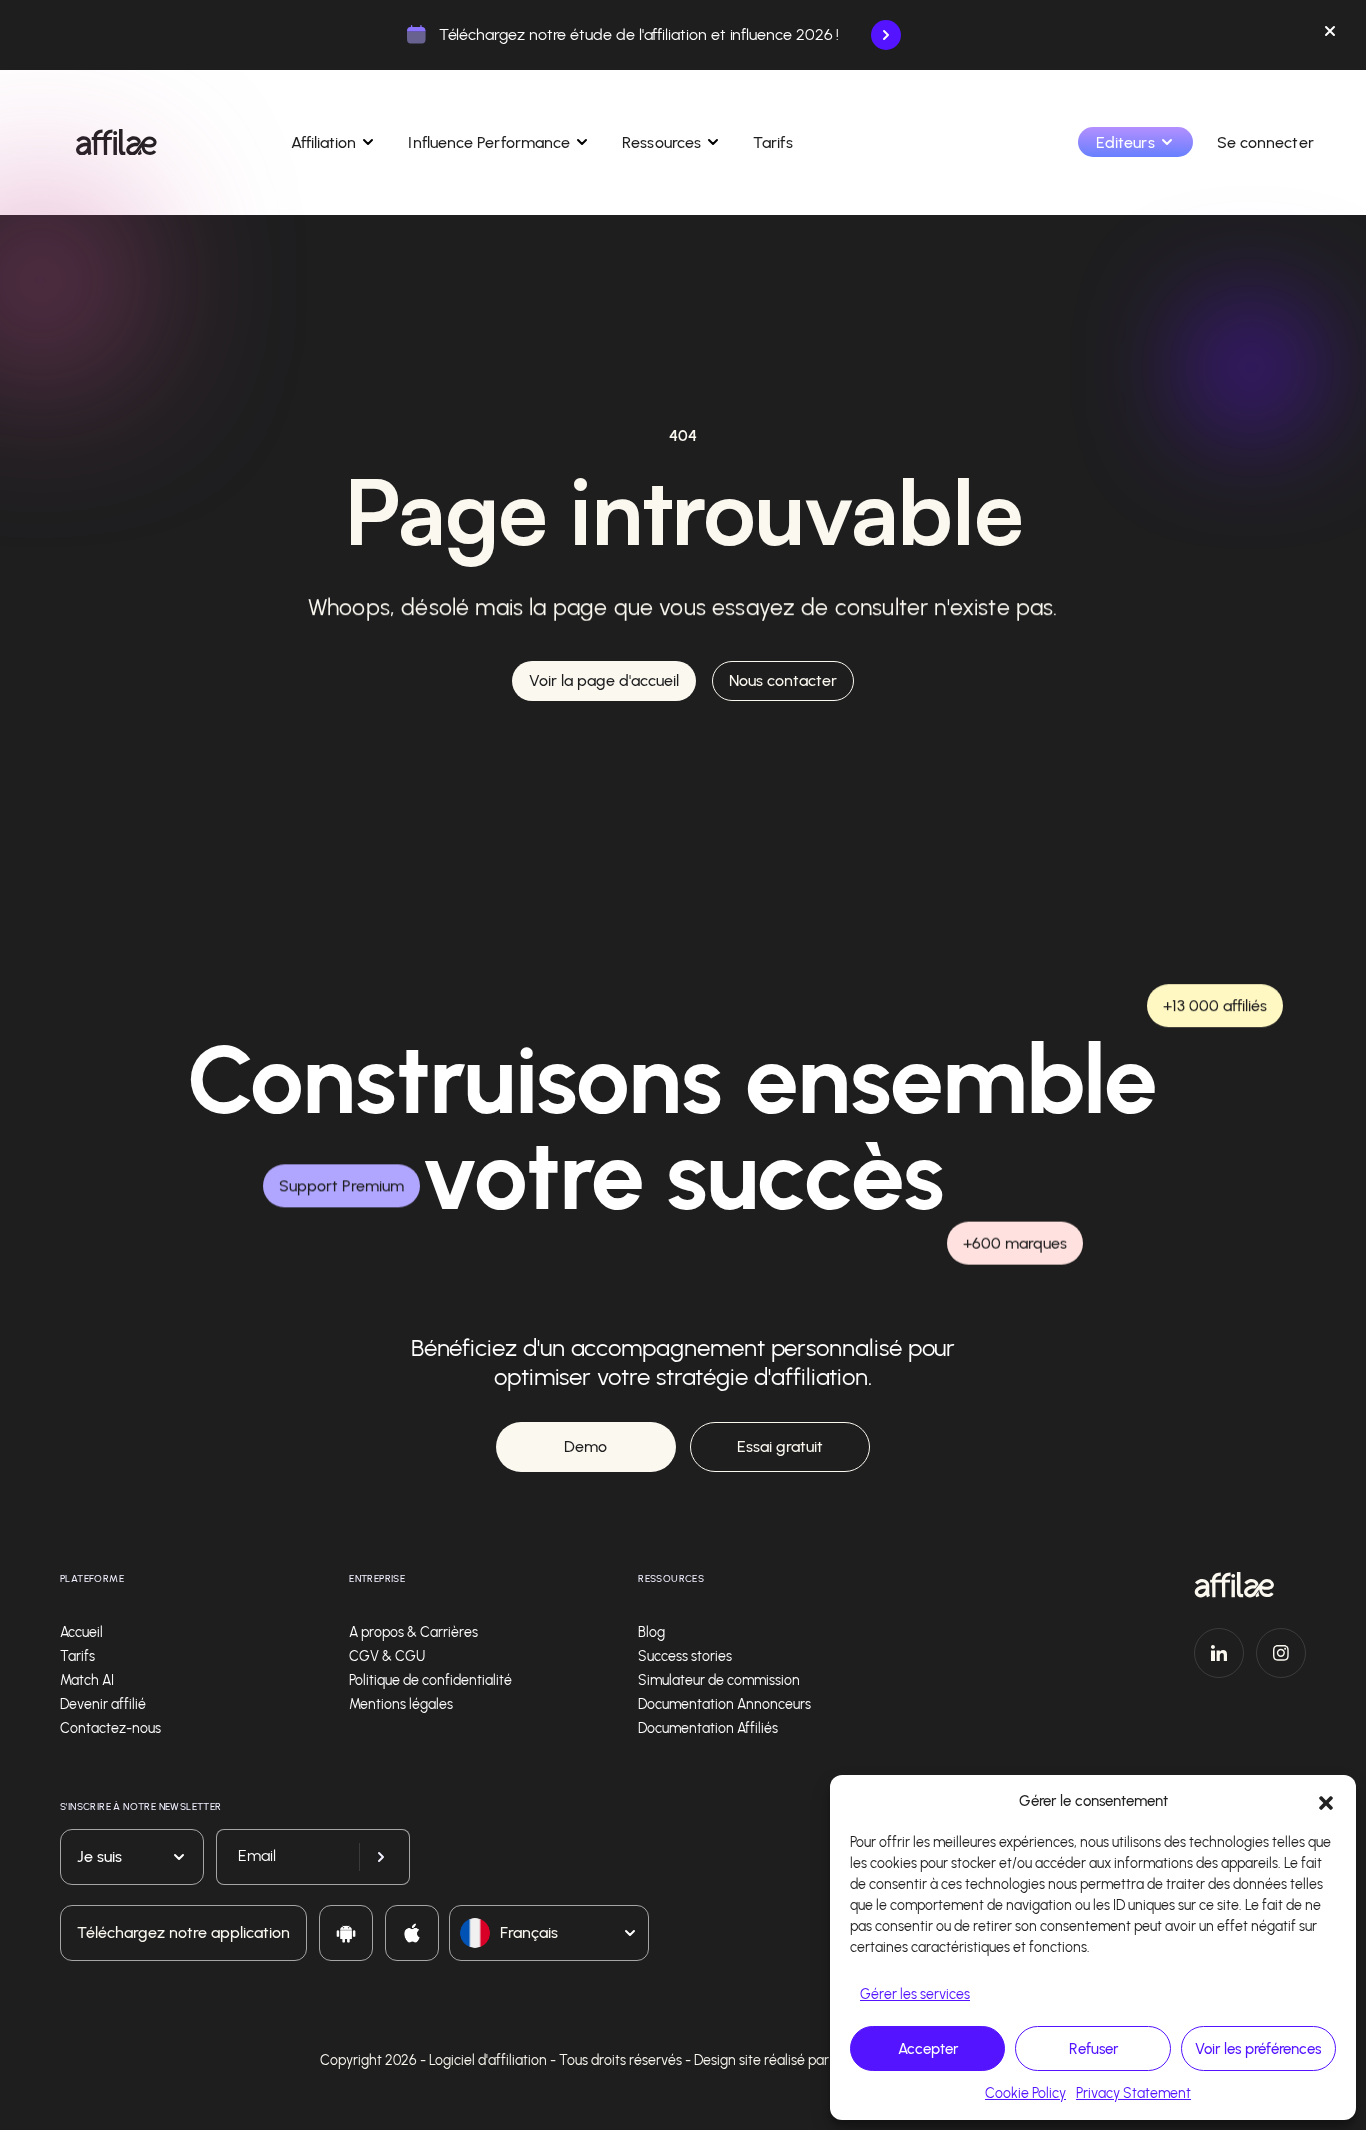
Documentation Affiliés (708, 1728)
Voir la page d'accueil (604, 680)
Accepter (928, 2049)
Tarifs (772, 142)
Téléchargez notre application (183, 1932)
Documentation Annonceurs (724, 1704)
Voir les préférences (1258, 2049)
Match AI (87, 1680)
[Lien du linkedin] (1219, 1653)
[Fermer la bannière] (1330, 35)
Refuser (1093, 2049)
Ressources (661, 142)
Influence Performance (489, 142)
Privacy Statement (1133, 2093)
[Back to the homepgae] (116, 142)
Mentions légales (401, 1704)
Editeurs (1125, 142)
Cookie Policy (1025, 2093)
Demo (585, 1446)
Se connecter (1265, 142)
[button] (1326, 1801)
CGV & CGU (387, 1656)
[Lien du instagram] (1281, 1653)
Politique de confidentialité (430, 1680)
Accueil (81, 1632)
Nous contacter (783, 680)
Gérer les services (915, 1994)
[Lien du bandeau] (886, 35)
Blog (651, 1632)
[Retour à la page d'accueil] (1250, 1585)
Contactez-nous (110, 1728)
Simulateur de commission (719, 1680)
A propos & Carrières (413, 1632)
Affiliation (324, 142)
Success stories (685, 1656)
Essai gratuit (780, 1446)
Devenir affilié (103, 1704)
